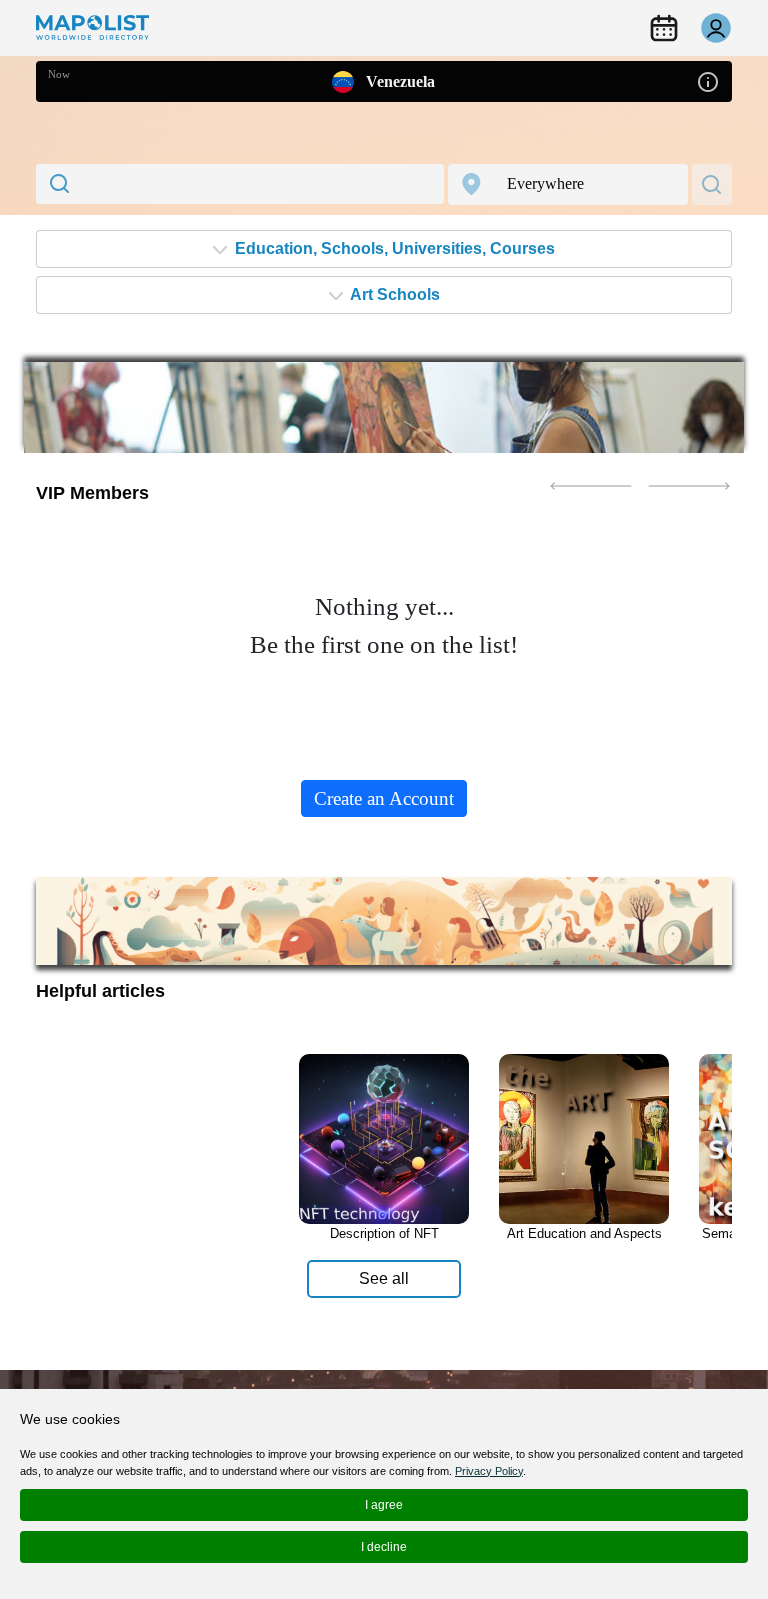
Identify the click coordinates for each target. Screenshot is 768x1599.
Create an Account (384, 798)
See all (384, 1278)
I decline (384, 1547)
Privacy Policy (489, 1471)
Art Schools (393, 294)
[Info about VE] (708, 80)
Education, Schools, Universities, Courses (393, 248)
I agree (384, 1505)
